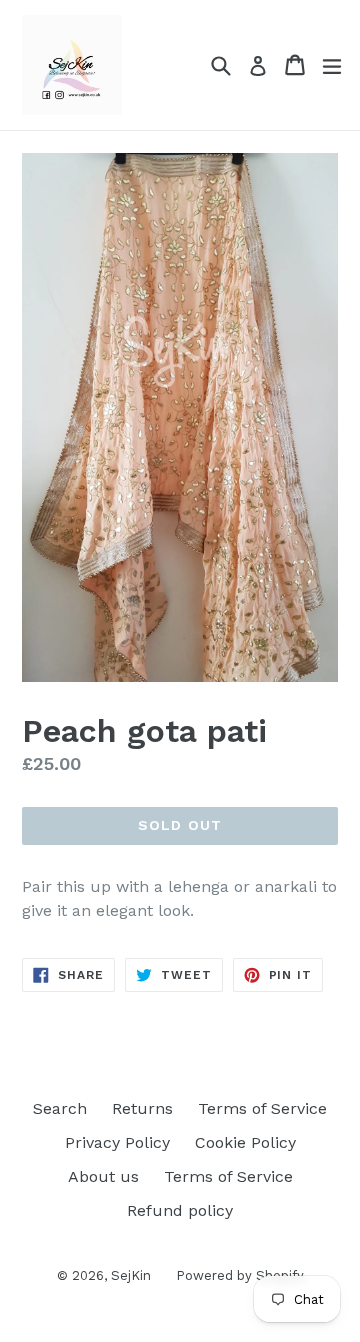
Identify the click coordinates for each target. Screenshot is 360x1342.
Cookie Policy (245, 1142)
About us (103, 1176)
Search (60, 1108)
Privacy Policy (117, 1142)
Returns (142, 1108)
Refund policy (180, 1210)
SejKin (131, 1275)
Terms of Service (262, 1108)
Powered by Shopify (240, 1275)
